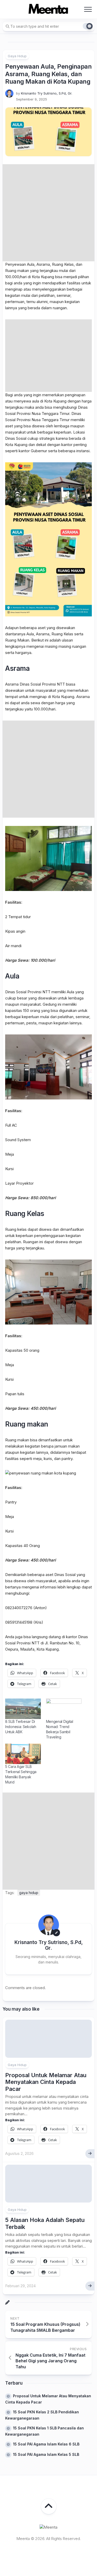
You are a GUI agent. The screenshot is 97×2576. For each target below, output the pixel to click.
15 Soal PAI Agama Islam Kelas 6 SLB (46, 2444)
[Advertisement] (48, 213)
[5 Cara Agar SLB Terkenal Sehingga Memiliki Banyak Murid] (23, 1754)
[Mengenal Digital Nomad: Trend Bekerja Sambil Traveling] (64, 1709)
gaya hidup (29, 1893)
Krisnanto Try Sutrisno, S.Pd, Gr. (47, 93)
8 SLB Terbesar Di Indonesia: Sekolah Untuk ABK (21, 1727)
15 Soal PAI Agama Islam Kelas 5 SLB (46, 2454)
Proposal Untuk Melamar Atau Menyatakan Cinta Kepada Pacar (46, 2082)
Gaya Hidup (17, 56)
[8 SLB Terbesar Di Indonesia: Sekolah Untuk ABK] (23, 1709)
